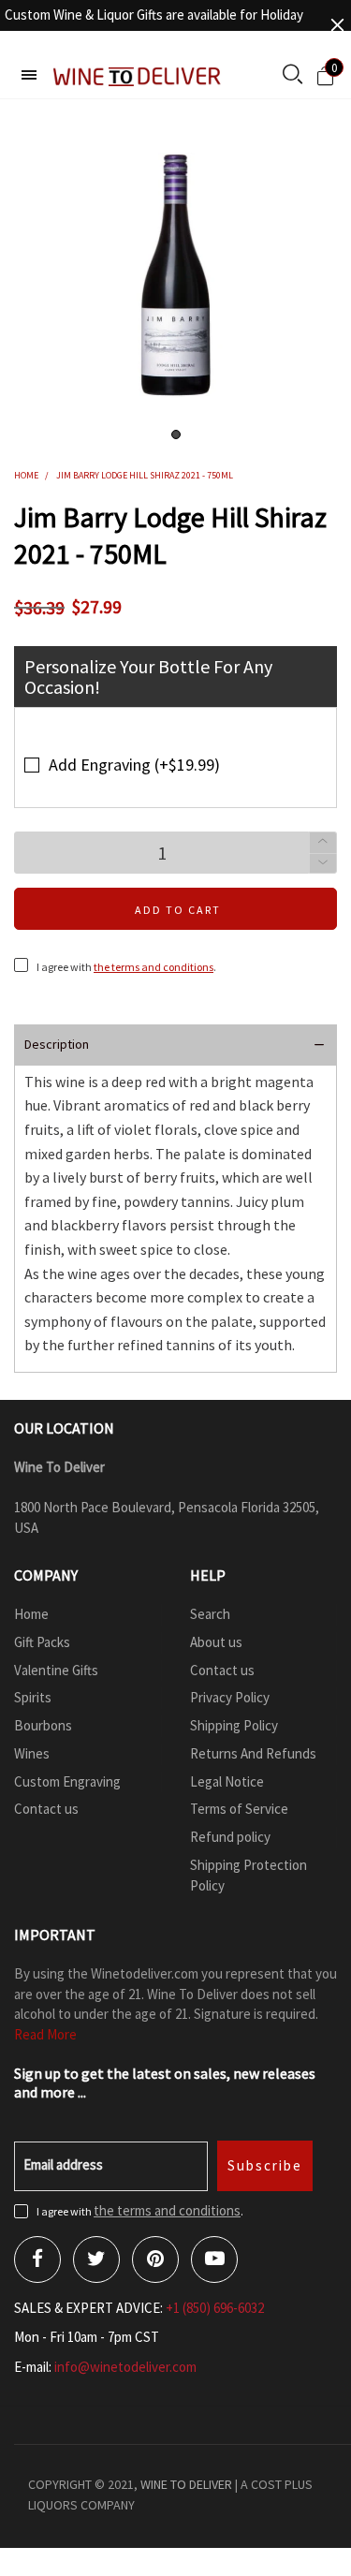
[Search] (292, 76)
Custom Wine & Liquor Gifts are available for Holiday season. (154, 25)
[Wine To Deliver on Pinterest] (155, 2260)
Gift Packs (42, 1642)
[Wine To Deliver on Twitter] (96, 2260)
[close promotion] (337, 25)
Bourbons (43, 1725)
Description (57, 1044)
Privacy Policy (230, 1697)
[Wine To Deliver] (138, 76)
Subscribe (265, 2165)
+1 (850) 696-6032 (215, 2308)
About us (216, 1642)
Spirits (33, 1697)
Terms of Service (239, 1809)
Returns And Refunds (253, 1753)
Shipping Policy (234, 1725)
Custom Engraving (67, 1781)
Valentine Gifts (56, 1670)
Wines (32, 1753)
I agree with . (126, 967)
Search (210, 1614)
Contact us (46, 1809)
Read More (45, 2034)
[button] (323, 864)
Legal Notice (227, 1781)
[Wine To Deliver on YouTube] (214, 2260)
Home (31, 1614)
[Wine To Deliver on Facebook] (37, 2260)
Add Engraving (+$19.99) (134, 765)
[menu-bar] (29, 75)
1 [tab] (176, 434)
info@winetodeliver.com (125, 2367)
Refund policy (230, 1837)
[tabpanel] (175, 275)
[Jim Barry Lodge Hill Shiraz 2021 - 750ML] (175, 275)
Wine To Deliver (186, 2484)
